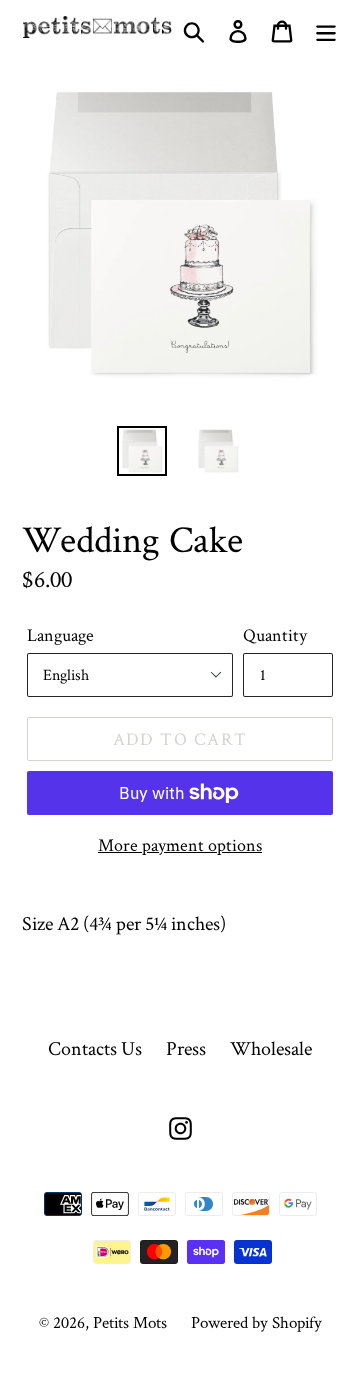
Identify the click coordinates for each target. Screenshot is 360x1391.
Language (60, 634)
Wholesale (271, 1048)
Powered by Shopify (256, 1322)
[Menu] (326, 26)
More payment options (180, 844)
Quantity (275, 634)
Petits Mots (130, 1322)
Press (186, 1048)
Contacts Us (95, 1048)
